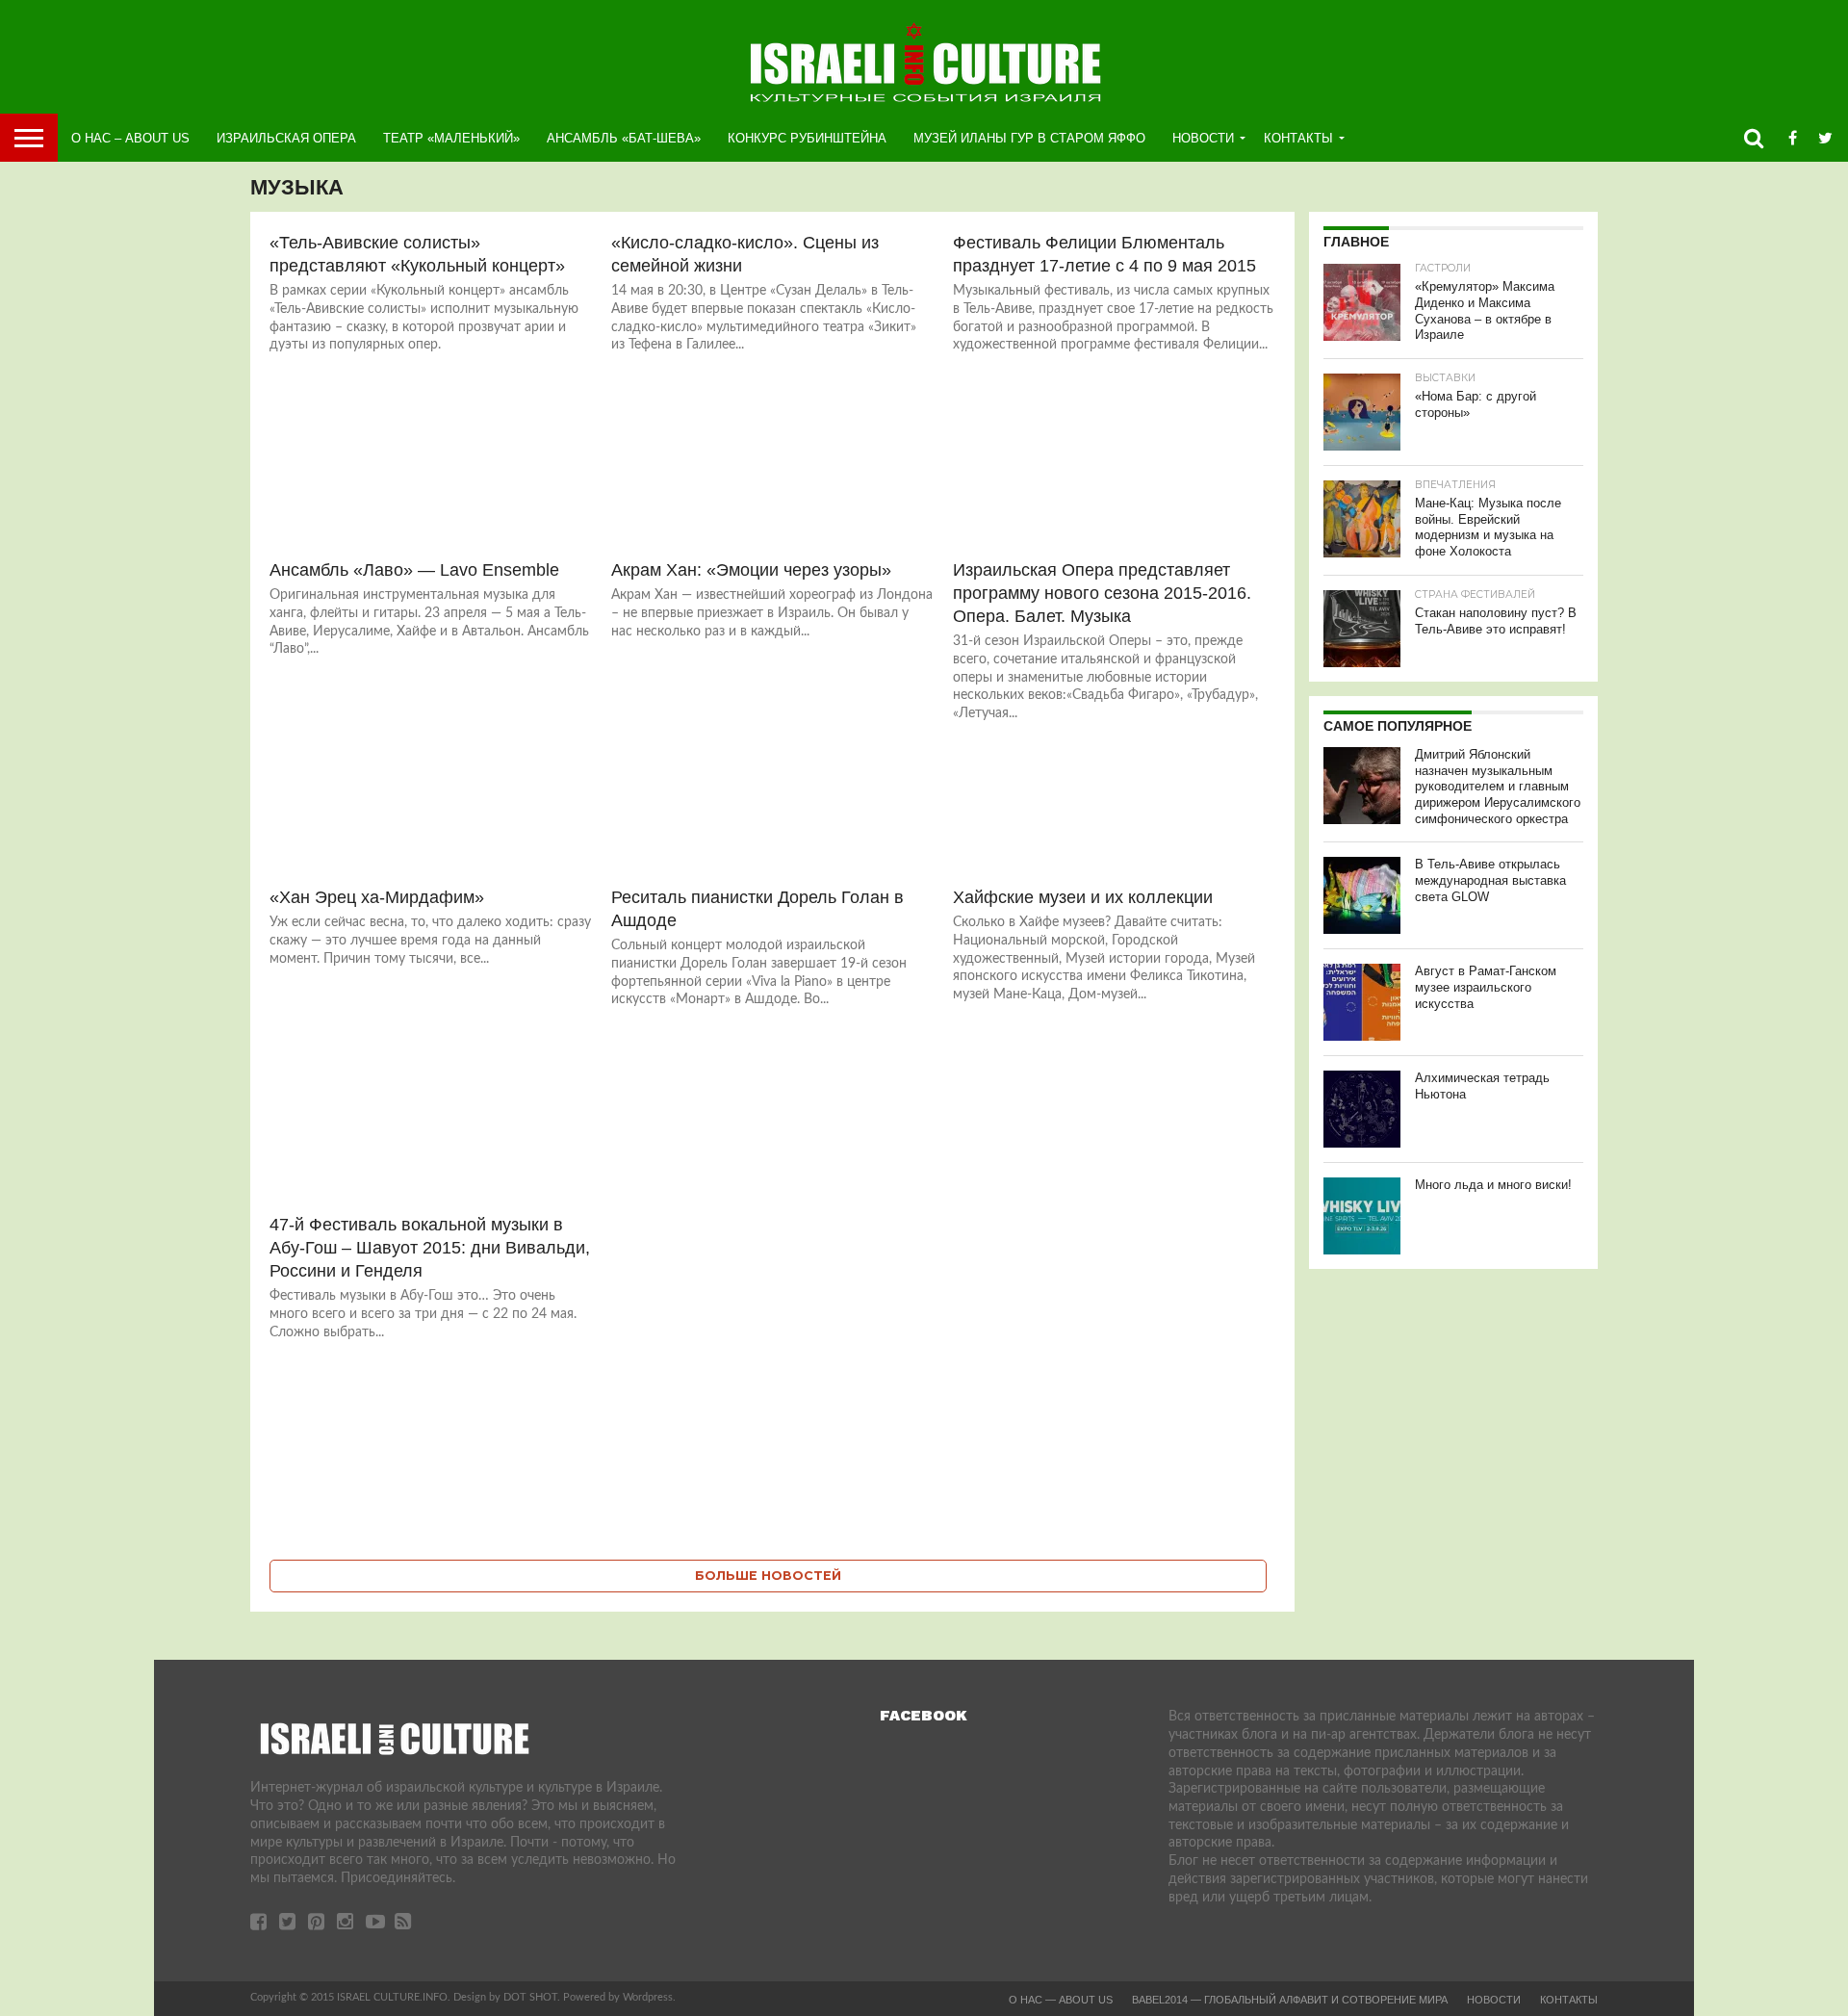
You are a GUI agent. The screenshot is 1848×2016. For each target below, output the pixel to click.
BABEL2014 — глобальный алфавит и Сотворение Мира (1290, 2000)
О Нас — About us (1061, 2000)
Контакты (1298, 138)
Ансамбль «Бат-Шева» (624, 138)
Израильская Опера (286, 138)
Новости (1203, 138)
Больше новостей (768, 1576)
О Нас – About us (130, 138)
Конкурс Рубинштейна (807, 138)
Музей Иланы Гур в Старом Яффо (1029, 138)
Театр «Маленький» (451, 138)
